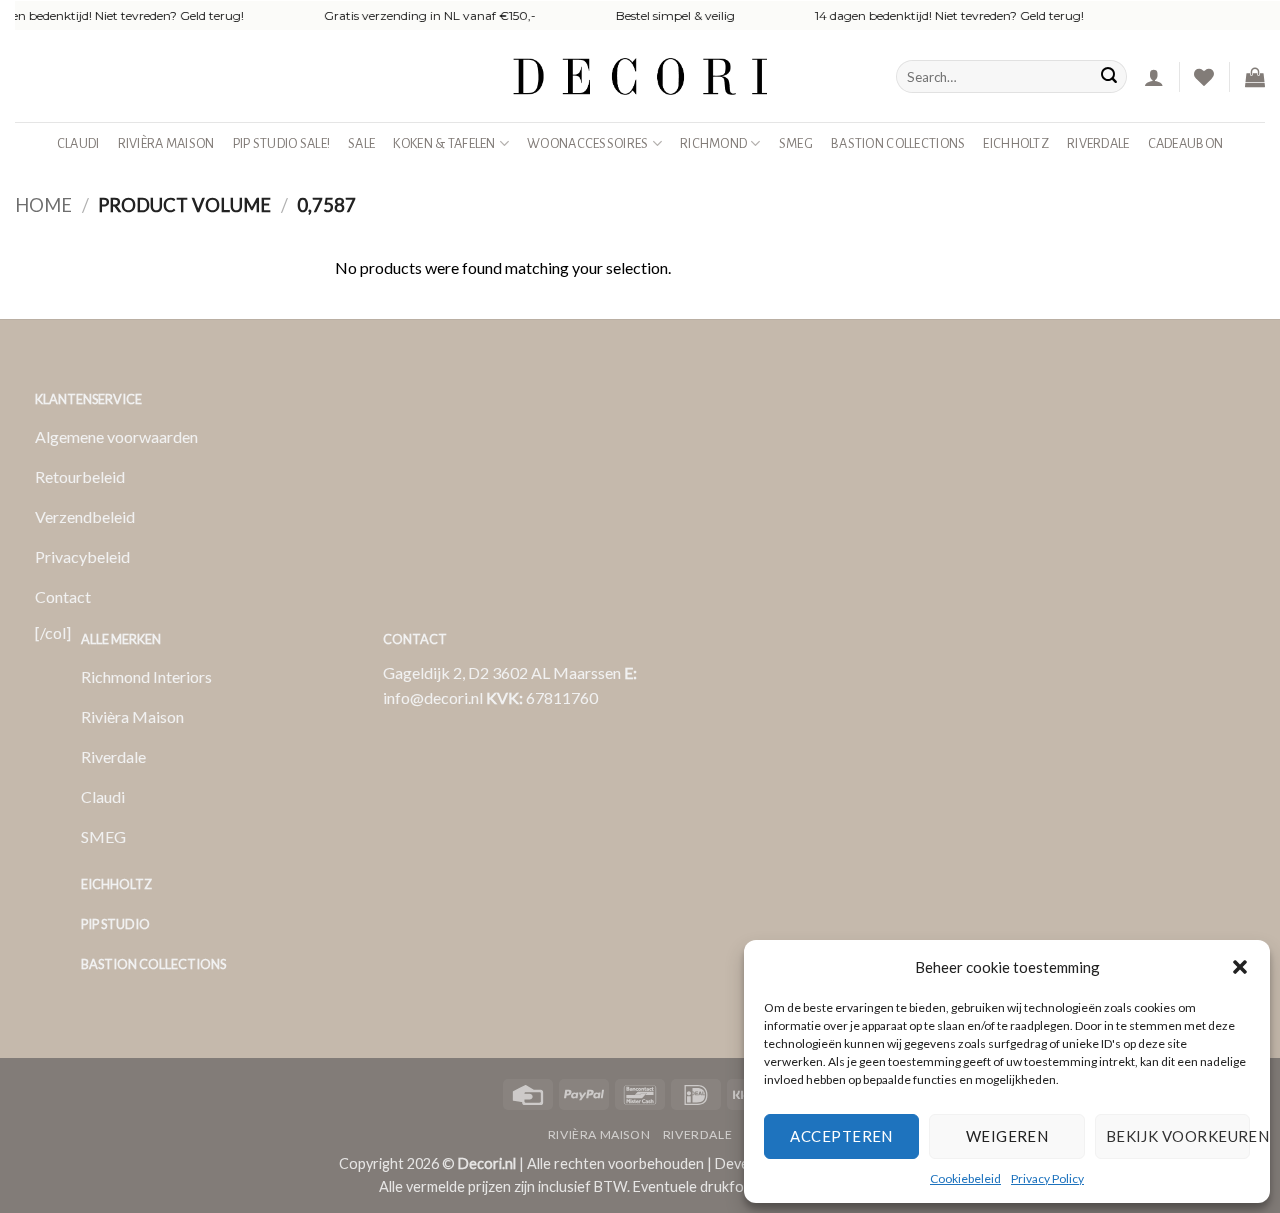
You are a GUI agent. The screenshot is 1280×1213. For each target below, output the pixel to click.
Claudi (78, 143)
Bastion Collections (898, 143)
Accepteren (841, 1136)
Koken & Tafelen (444, 143)
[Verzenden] (1109, 77)
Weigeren (1007, 1136)
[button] (1240, 967)
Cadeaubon (1186, 143)
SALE (361, 143)
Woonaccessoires (587, 143)
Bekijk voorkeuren (1178, 1136)
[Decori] (640, 76)
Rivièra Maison (166, 143)
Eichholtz (1016, 143)
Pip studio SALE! (282, 143)
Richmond (713, 143)
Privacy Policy (1047, 1178)
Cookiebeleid (965, 1178)
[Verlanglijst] (1204, 77)
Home (43, 205)
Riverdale (1098, 143)
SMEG (796, 143)
